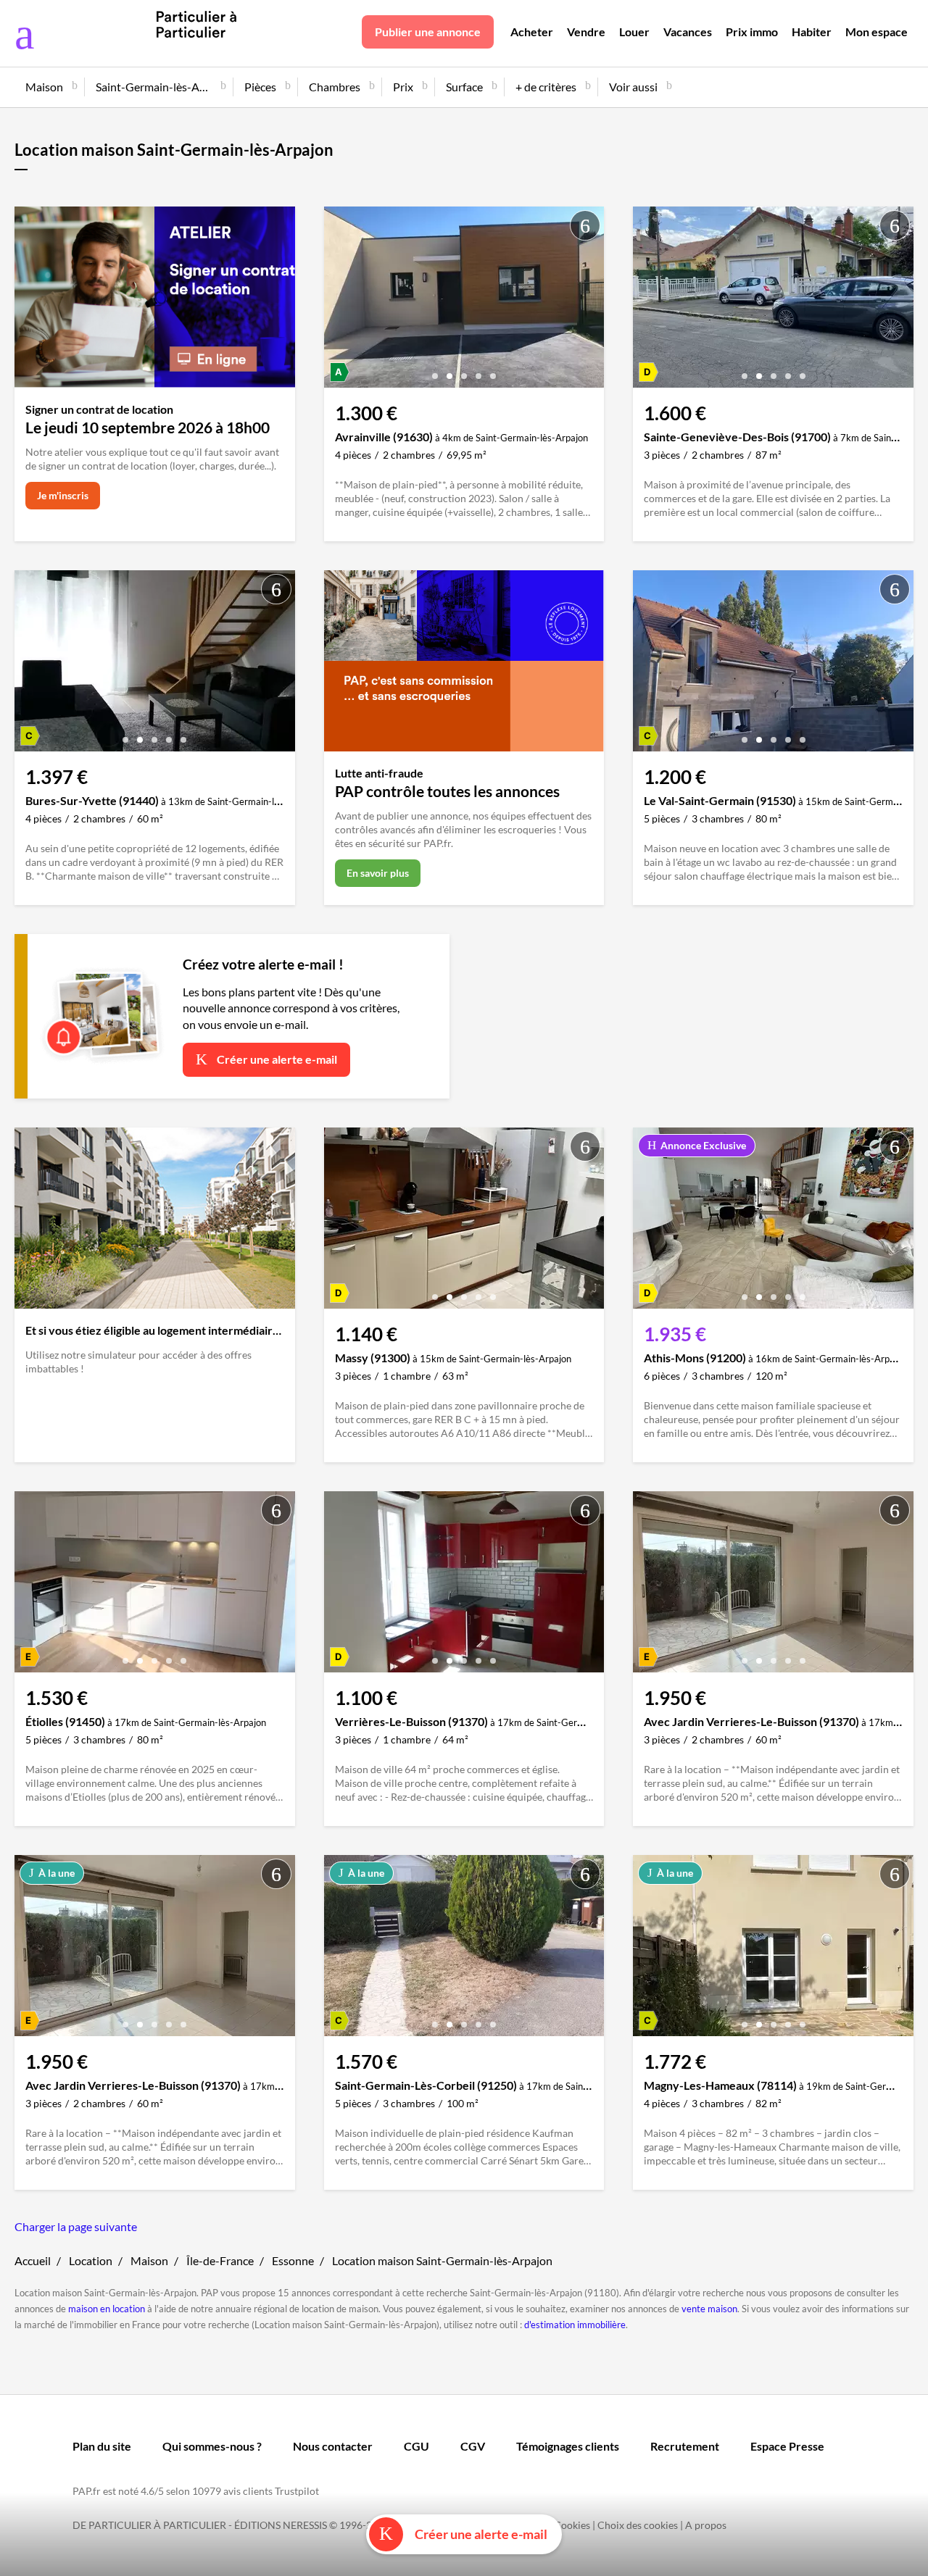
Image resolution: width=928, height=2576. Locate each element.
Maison (149, 2260)
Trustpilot (297, 2491)
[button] (435, 371)
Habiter (812, 32)
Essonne (293, 2260)
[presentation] (339, 301)
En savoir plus (378, 873)
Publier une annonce (428, 32)
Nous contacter (333, 2446)
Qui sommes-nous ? (212, 2446)
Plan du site (102, 2446)
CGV (473, 2446)
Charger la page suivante (76, 2226)
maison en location (107, 2309)
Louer (634, 32)
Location (91, 2260)
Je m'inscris (63, 495)
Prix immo (752, 32)
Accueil (33, 2260)
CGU (417, 2446)
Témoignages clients (568, 2446)
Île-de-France (220, 2260)
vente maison (709, 2309)
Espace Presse (787, 2446)
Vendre (586, 32)
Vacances (688, 32)
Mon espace (877, 32)
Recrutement (685, 2446)
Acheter (532, 32)
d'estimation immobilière (575, 2325)
